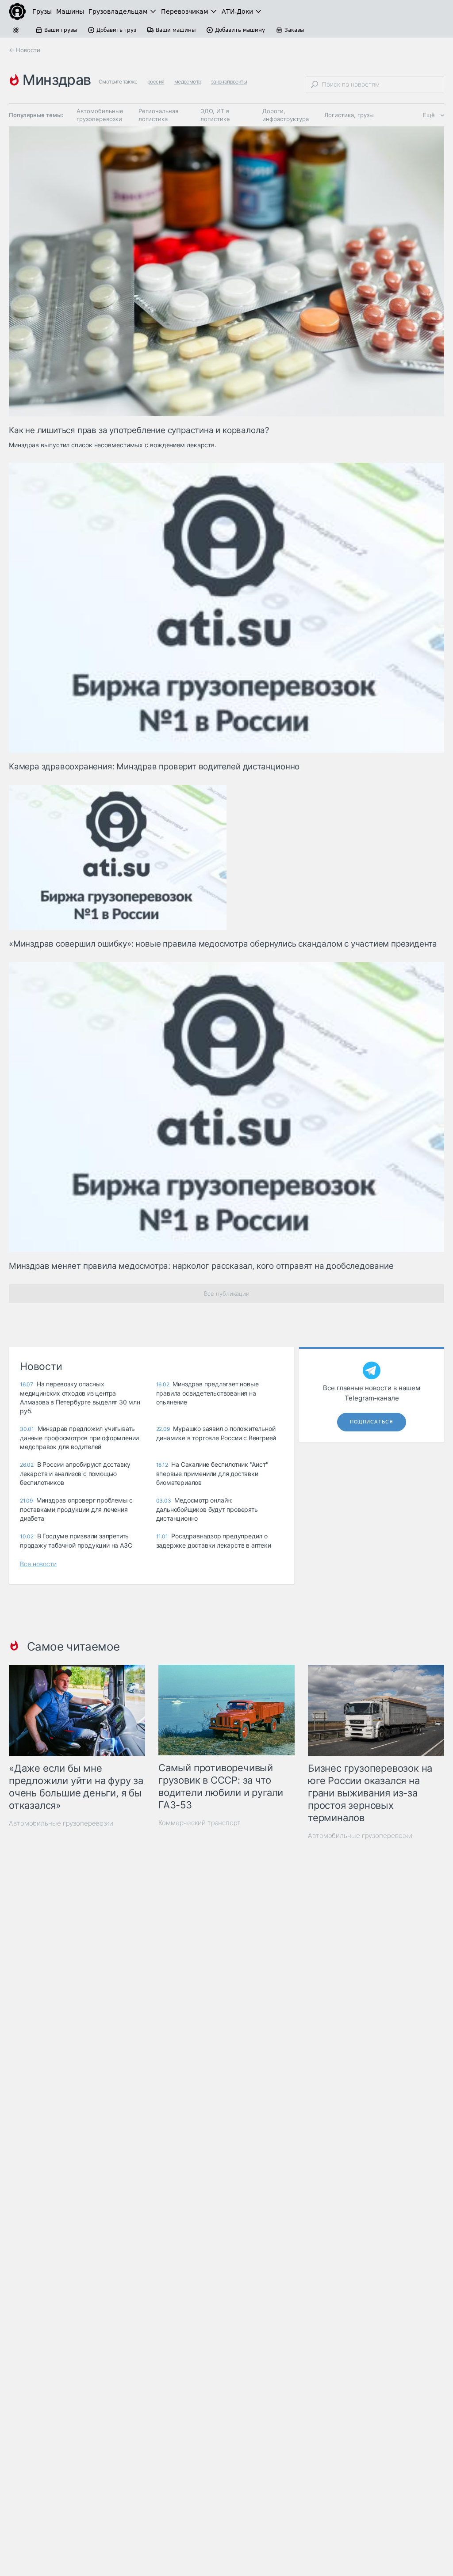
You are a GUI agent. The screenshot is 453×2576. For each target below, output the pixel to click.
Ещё (429, 115)
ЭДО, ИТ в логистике (215, 115)
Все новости (38, 1564)
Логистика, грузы (349, 115)
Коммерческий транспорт (200, 1823)
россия (156, 82)
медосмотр (188, 82)
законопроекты (229, 82)
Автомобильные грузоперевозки (100, 115)
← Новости (25, 50)
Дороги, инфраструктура (286, 115)
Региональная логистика (158, 115)
